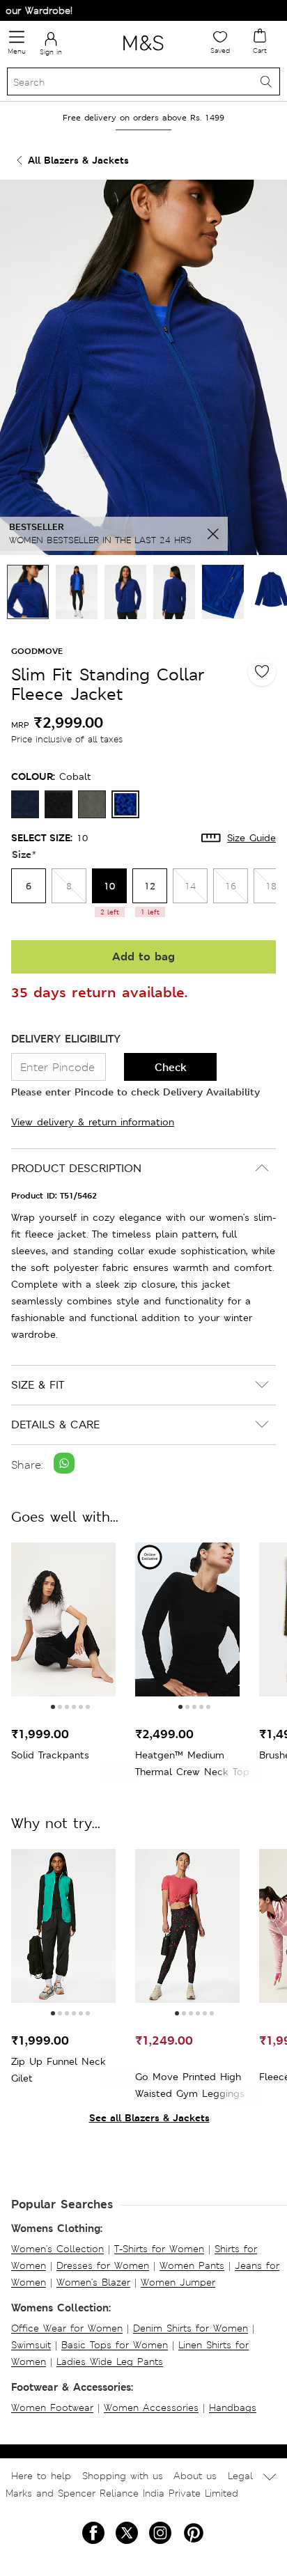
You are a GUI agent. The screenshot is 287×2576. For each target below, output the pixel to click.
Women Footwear (52, 2407)
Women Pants (192, 2265)
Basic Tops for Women (115, 2345)
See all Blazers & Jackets (149, 2117)
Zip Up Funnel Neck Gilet (59, 2070)
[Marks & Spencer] (143, 53)
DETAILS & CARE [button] (55, 1424)
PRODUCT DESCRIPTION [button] (76, 1168)
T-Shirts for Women (159, 2249)
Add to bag (143, 957)
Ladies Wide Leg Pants (110, 2362)
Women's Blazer (93, 2282)
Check (171, 1067)
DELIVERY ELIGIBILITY (66, 1039)
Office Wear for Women (67, 2328)
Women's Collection (57, 2249)
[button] (53, 1707)
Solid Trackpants (50, 1755)
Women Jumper (178, 2282)
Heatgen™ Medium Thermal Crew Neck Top (192, 1763)
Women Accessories (151, 2407)
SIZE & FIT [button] (38, 1385)
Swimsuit (31, 2345)
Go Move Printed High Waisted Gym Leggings (190, 2085)
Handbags (233, 2407)
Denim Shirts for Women (191, 2328)
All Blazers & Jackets (78, 160)
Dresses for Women (103, 2265)
